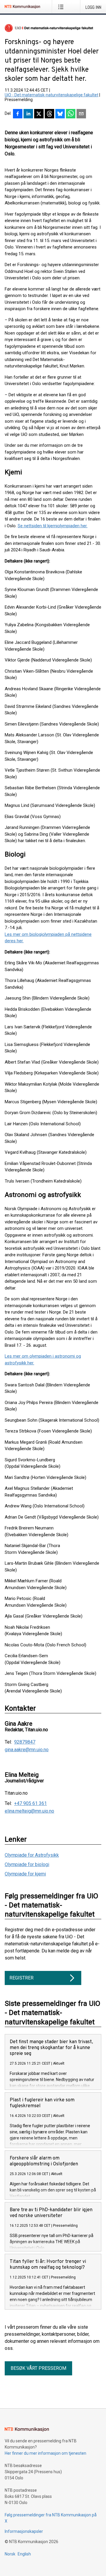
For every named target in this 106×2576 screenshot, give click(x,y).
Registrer (21, 1978)
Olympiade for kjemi (25, 1874)
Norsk (10, 2554)
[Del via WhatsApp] (71, 114)
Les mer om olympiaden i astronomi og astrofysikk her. (43, 1360)
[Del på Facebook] (18, 114)
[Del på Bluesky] (60, 114)
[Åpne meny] (62, 7)
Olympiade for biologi (27, 1864)
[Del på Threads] (49, 114)
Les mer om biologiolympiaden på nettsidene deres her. (48, 938)
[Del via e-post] (81, 114)
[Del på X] (39, 114)
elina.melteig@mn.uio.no (29, 1811)
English (24, 2554)
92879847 (25, 1742)
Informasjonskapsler (24, 2531)
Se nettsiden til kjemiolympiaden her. (53, 526)
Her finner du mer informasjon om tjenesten (45, 2453)
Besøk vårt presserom (38, 2368)
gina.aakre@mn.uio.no (27, 1750)
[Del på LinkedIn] (28, 114)
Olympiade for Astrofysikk (32, 1855)
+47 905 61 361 (30, 1803)
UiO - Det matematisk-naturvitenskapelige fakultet (52, 95)
